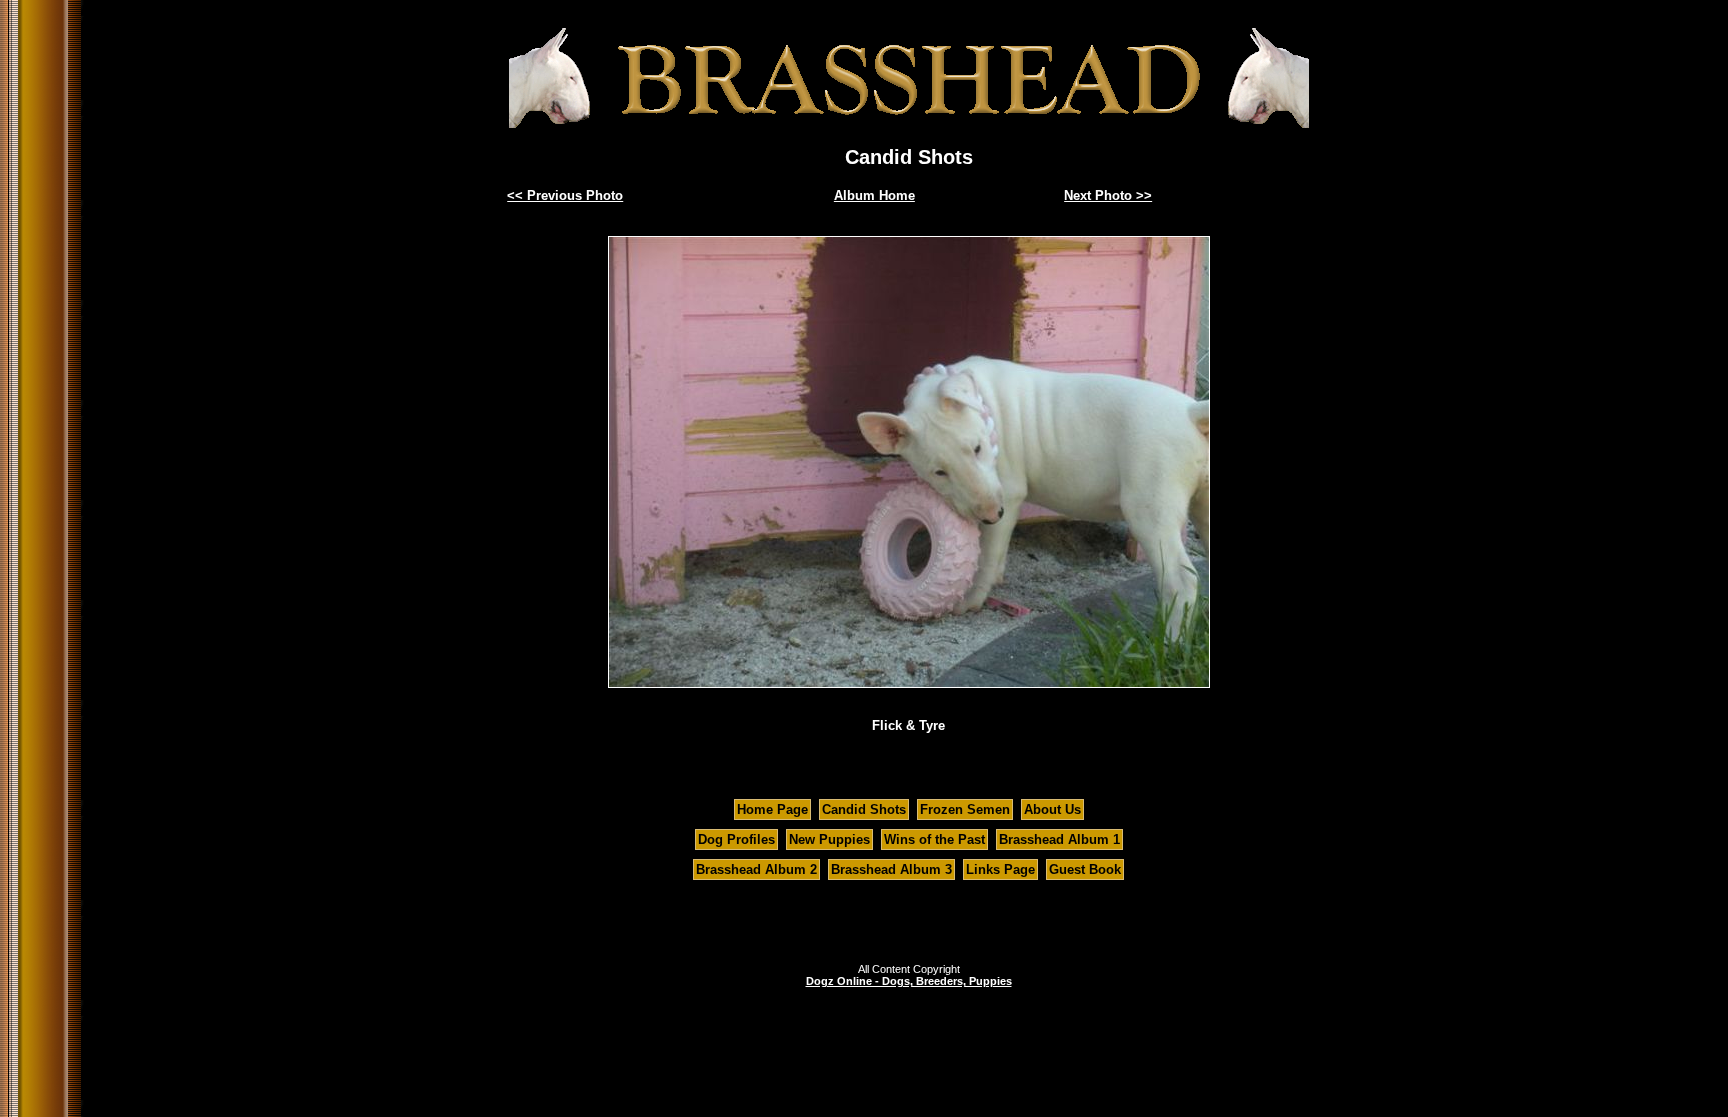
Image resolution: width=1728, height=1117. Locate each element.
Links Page (1000, 869)
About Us (1052, 809)
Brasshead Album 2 (756, 869)
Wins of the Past (934, 839)
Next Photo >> (1108, 195)
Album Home (874, 195)
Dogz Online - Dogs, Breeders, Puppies (909, 981)
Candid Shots (864, 809)
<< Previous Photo (565, 195)
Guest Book (1085, 869)
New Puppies (829, 839)
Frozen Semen (965, 809)
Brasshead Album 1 (1059, 839)
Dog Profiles (736, 839)
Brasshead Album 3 (891, 869)
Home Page (772, 809)
